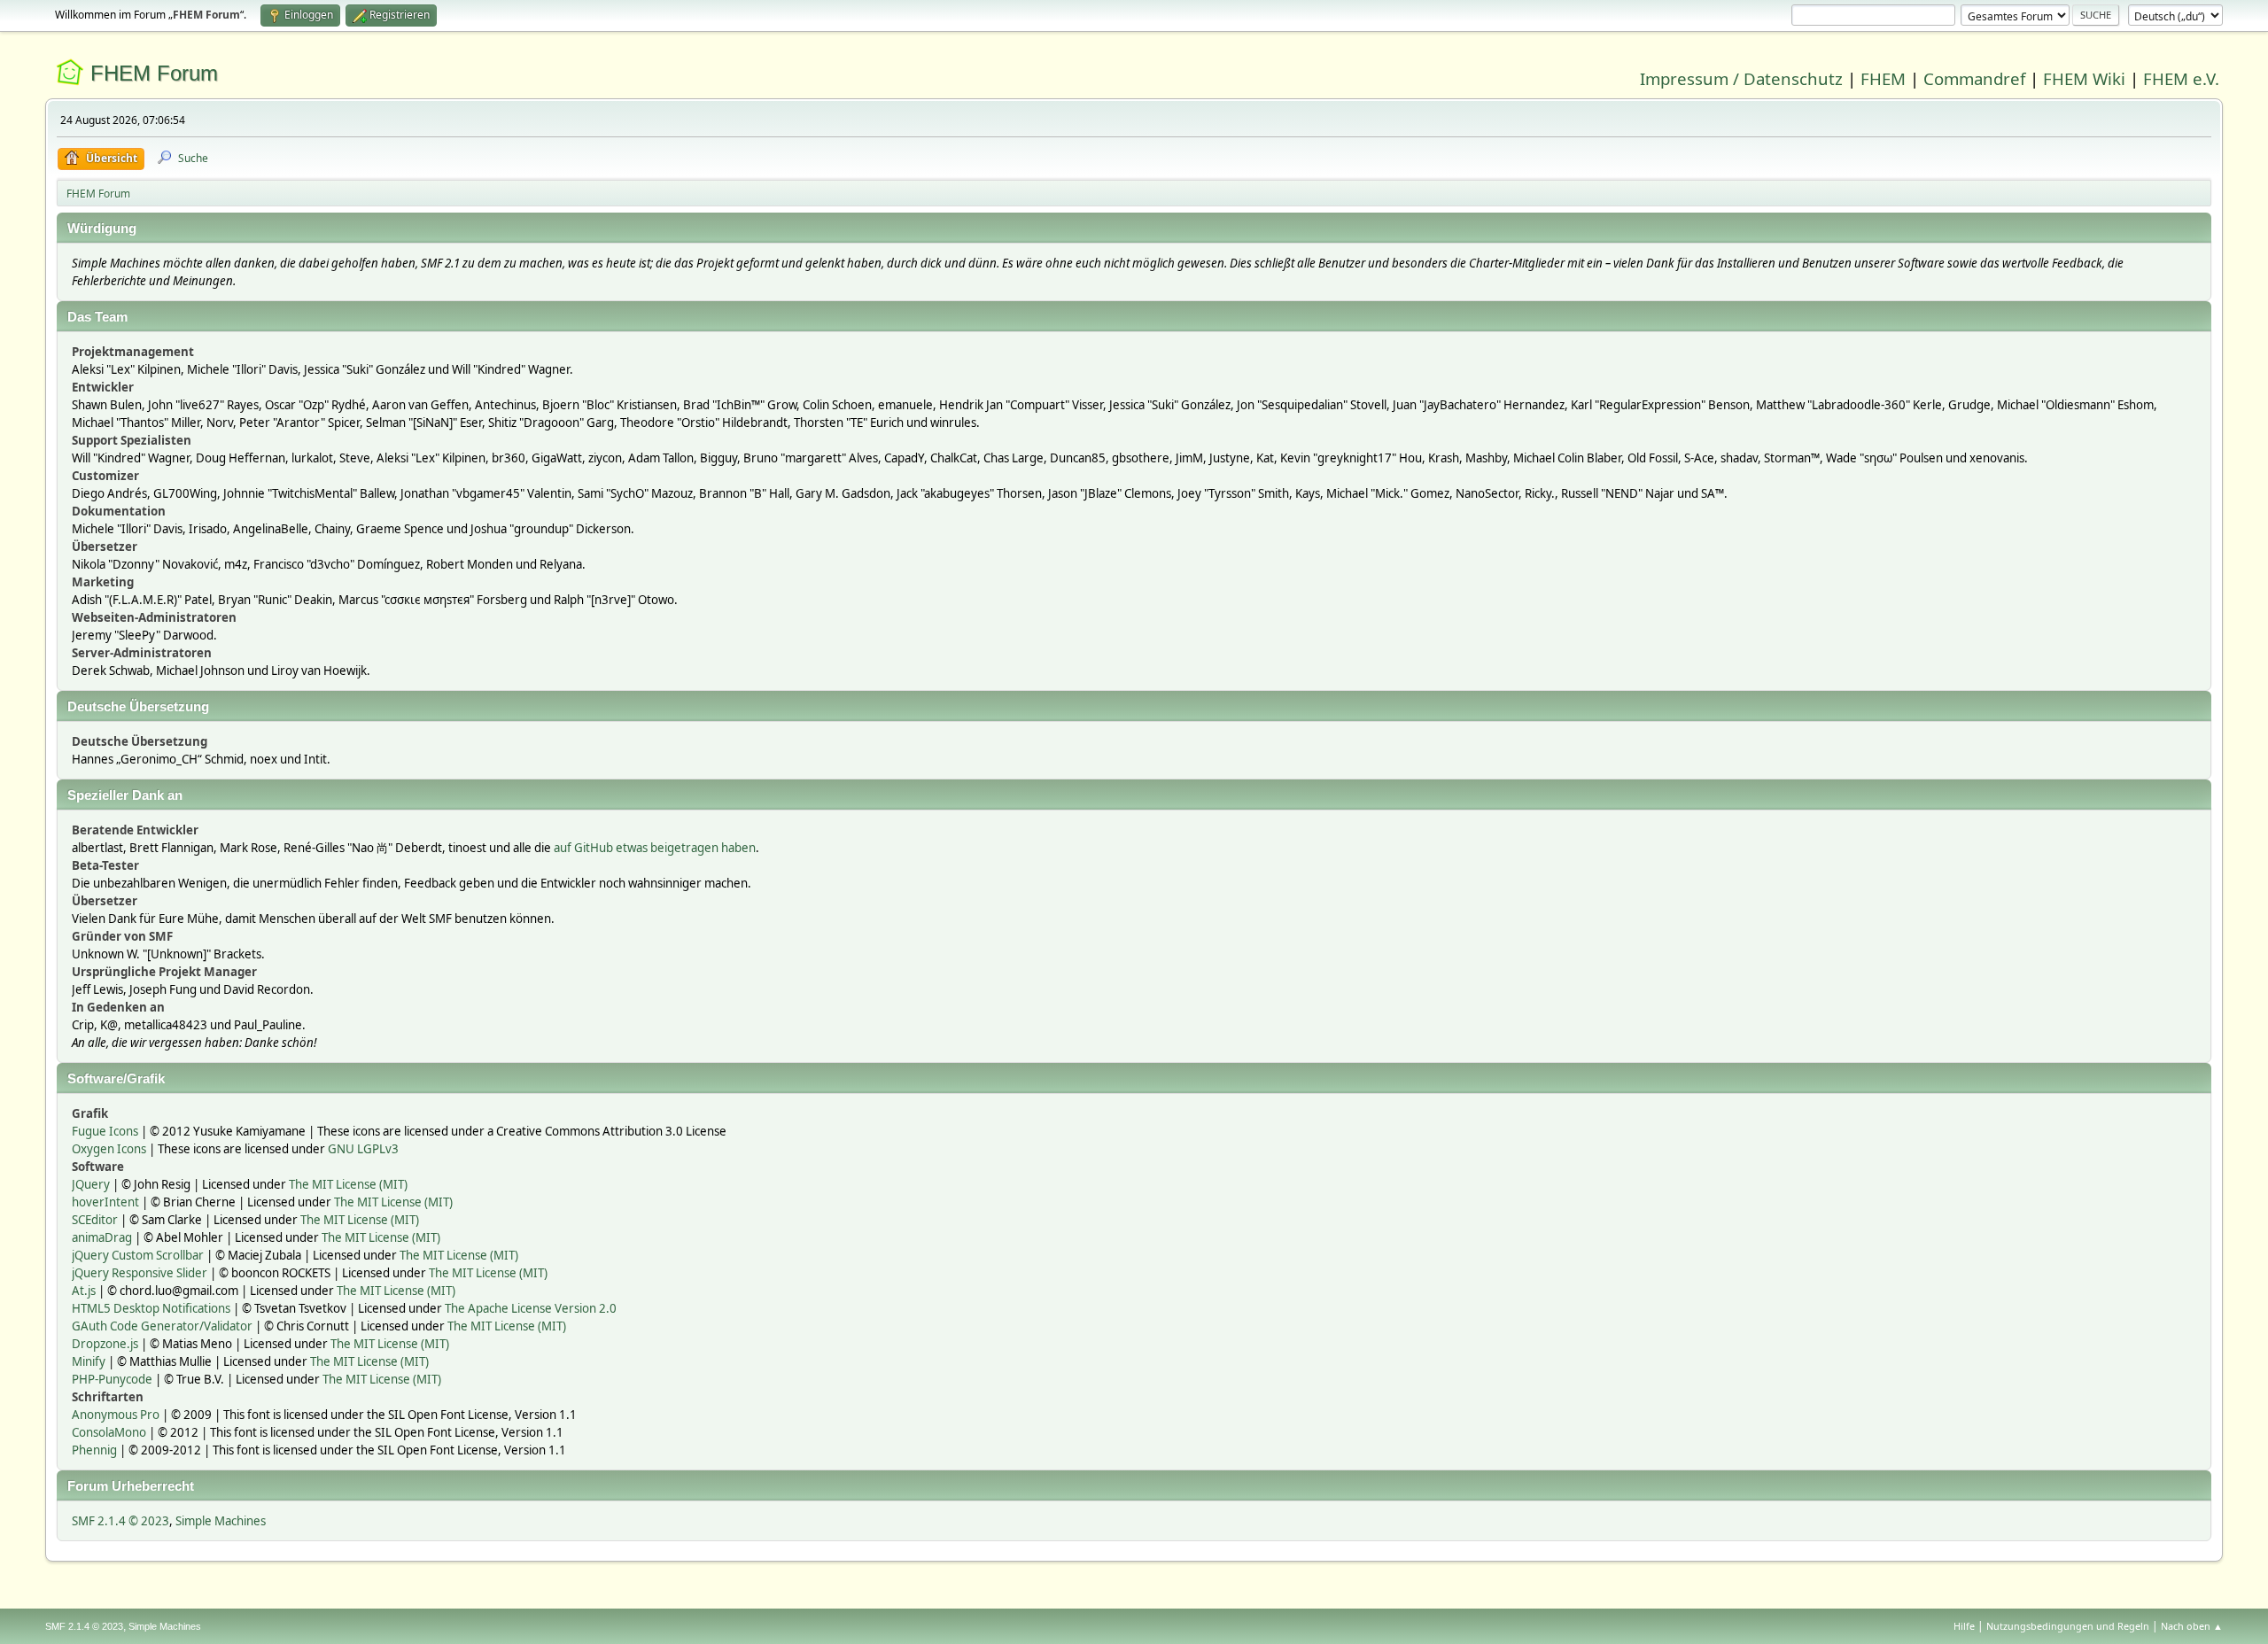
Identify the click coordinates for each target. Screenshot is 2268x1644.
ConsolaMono (109, 1432)
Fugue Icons (105, 1131)
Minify (89, 1361)
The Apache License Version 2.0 (531, 1308)
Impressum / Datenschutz (1741, 78)
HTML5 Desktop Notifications (151, 1308)
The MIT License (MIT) (348, 1184)
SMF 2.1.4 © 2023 (120, 1521)
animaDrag (102, 1237)
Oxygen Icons (109, 1149)
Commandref (1974, 78)
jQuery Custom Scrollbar (138, 1255)
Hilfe (1964, 1626)
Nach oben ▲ (2192, 1626)
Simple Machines (221, 1521)
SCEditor (95, 1220)
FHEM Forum (154, 73)
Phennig (94, 1450)
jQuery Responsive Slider (140, 1273)
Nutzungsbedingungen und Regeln (2068, 1626)
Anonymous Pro (116, 1415)
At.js (84, 1291)
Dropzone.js (105, 1344)
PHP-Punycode (112, 1379)
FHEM (1883, 78)
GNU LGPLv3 (363, 1149)
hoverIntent (105, 1202)
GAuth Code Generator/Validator (162, 1326)
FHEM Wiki (2084, 78)
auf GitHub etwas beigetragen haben (655, 848)
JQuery (91, 1184)
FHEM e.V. (2181, 78)
